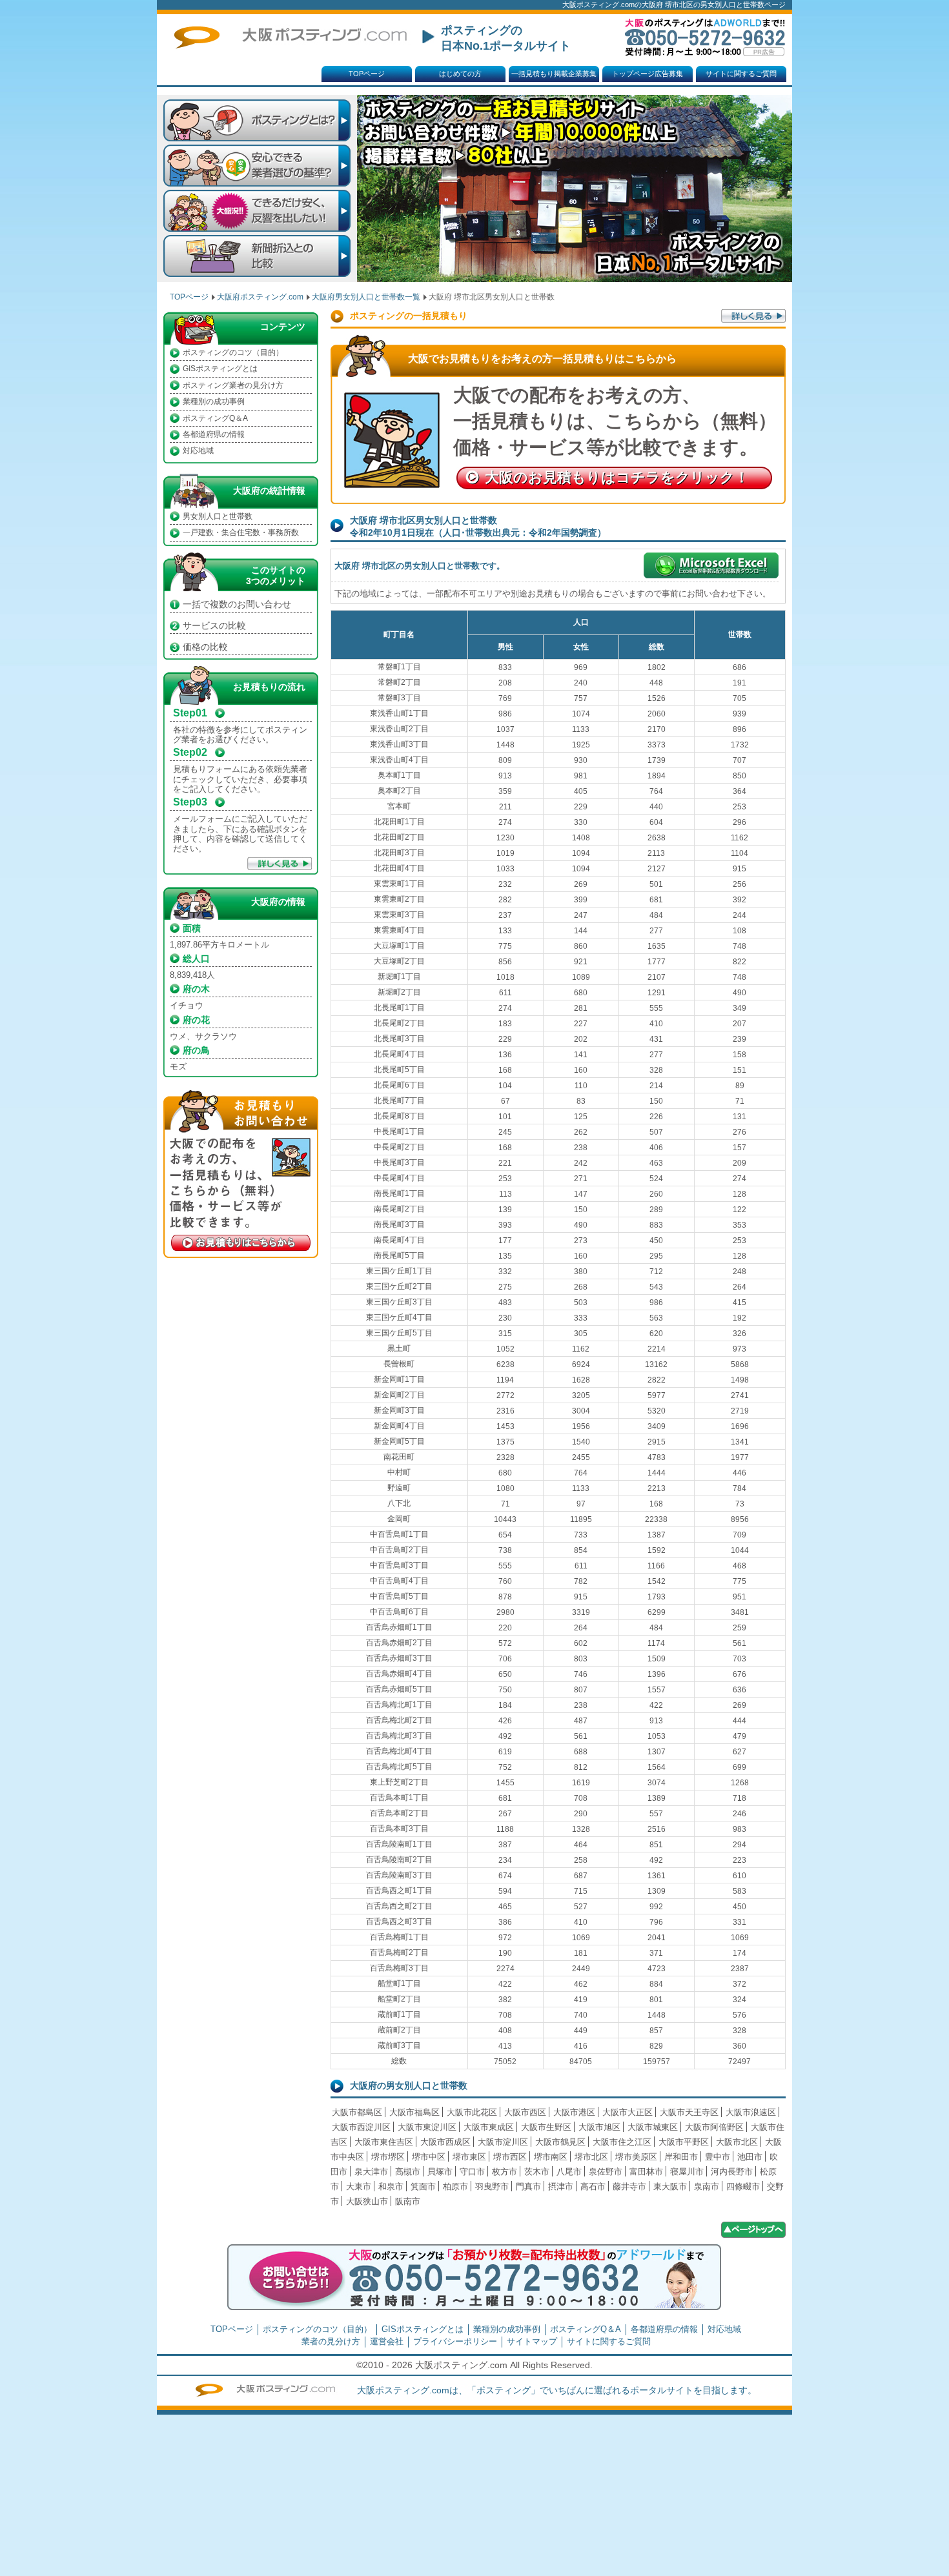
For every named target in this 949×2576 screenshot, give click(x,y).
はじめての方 (460, 74)
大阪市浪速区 (751, 2112)
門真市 (528, 2186)
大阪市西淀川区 (361, 2127)
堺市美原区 (636, 2157)
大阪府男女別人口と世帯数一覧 (366, 297)
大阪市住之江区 (622, 2142)
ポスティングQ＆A (215, 418)
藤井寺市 (629, 2186)
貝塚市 (440, 2172)
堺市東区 (469, 2157)
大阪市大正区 (628, 2112)
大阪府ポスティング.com (260, 297)
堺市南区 (551, 2157)
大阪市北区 (737, 2142)
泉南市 (707, 2186)
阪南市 (408, 2201)
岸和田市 (681, 2157)
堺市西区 (510, 2157)
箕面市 (423, 2186)
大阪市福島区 (414, 2112)
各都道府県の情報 (214, 434)
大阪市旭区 (599, 2127)
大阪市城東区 (653, 2127)
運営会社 (387, 2341)
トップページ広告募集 (648, 74)
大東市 (359, 2186)
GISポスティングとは (220, 369)
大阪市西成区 (445, 2142)
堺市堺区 (388, 2157)
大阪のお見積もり (617, 477)
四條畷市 (743, 2186)
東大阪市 (670, 2186)
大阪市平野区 (684, 2142)
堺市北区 (591, 2157)
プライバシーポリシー (455, 2341)
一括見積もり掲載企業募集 (554, 74)
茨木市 (537, 2172)
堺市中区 (429, 2157)
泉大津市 (371, 2172)
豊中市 (718, 2157)
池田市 (750, 2157)
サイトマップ (532, 2341)
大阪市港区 (574, 2112)
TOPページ (367, 74)
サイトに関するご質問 (741, 74)
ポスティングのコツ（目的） (233, 352)
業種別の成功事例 (214, 401)
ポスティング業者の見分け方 (233, 385)
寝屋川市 (687, 2172)
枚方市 (505, 2172)
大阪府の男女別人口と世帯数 (409, 2085)
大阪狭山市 (367, 2201)
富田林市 (646, 2172)
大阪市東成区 (489, 2127)
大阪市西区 (525, 2112)
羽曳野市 (492, 2186)
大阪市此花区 (472, 2112)
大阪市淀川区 (503, 2142)
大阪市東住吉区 (384, 2142)
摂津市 (561, 2186)
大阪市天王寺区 (689, 2112)
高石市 (593, 2186)
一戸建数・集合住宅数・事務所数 (241, 532)
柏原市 (455, 2186)
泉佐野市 (606, 2172)
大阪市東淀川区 (427, 2127)
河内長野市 (732, 2172)
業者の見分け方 (331, 2341)
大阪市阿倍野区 (714, 2127)
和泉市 (391, 2186)
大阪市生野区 (546, 2127)
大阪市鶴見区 (560, 2142)
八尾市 (569, 2172)
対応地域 (198, 451)
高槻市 (408, 2172)
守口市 (472, 2172)
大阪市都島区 (357, 2112)
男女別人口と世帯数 (218, 516)
